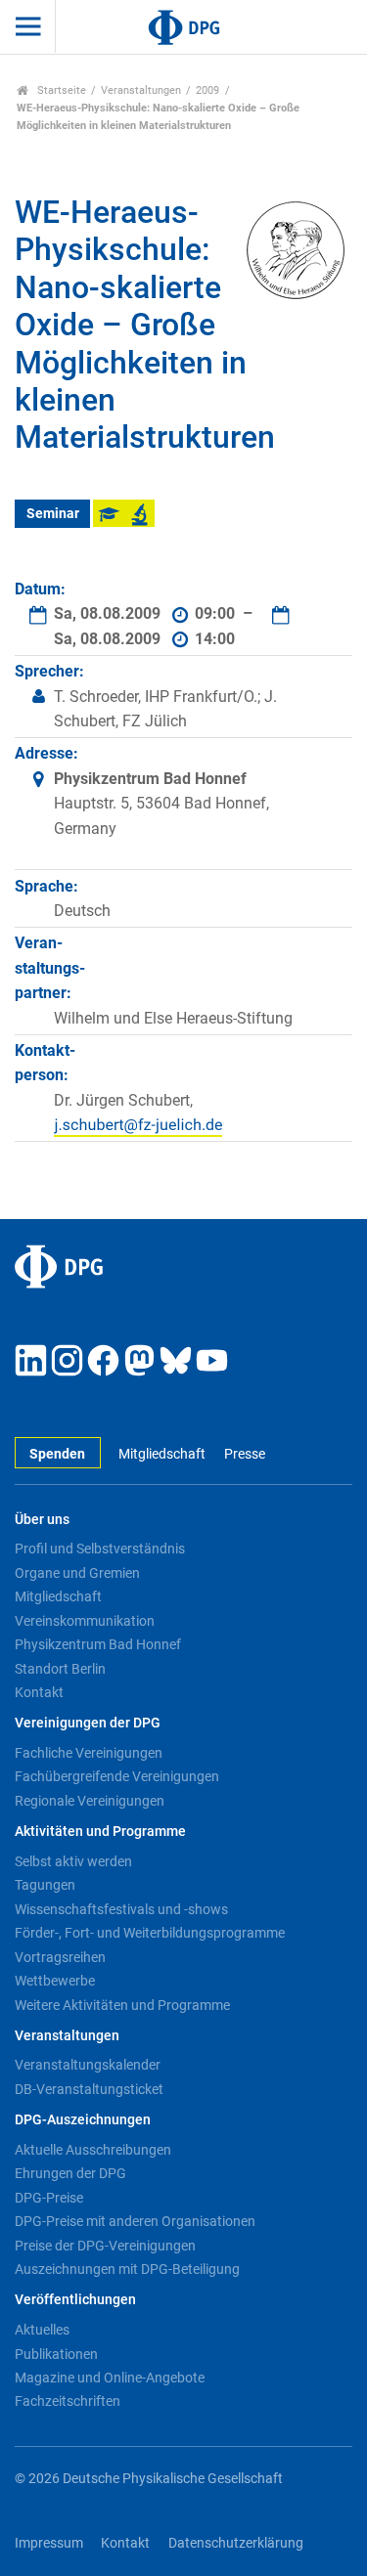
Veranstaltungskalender (88, 2065)
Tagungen (45, 1885)
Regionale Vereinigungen (90, 1801)
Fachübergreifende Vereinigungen (117, 1776)
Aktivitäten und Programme (100, 1832)
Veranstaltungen (141, 90)
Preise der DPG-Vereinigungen (105, 2246)
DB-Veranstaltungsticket (89, 2089)
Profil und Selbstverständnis (100, 1549)
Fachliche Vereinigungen (89, 1753)
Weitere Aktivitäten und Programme (122, 2005)
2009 (207, 90)
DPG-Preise (49, 2198)
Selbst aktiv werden (73, 1861)
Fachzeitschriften (68, 2401)
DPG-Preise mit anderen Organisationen (135, 2221)
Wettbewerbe (55, 1981)
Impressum (49, 2543)
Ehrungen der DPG (70, 2173)
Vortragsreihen (60, 1957)
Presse (244, 1454)
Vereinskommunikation (85, 1621)
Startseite (60, 90)
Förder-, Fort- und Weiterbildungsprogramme (150, 1933)
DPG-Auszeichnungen (83, 2120)
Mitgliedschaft (162, 1454)
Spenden (57, 1454)
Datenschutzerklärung (236, 2543)
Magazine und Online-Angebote (110, 2378)
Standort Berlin (60, 1669)
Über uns (42, 1520)
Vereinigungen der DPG (88, 1723)
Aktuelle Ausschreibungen (93, 2150)
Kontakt (39, 1692)
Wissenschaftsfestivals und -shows (121, 1909)
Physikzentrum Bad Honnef (98, 1644)
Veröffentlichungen (75, 2300)
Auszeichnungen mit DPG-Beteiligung (127, 2269)
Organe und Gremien (77, 1573)
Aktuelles (42, 2330)
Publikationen (56, 2354)
